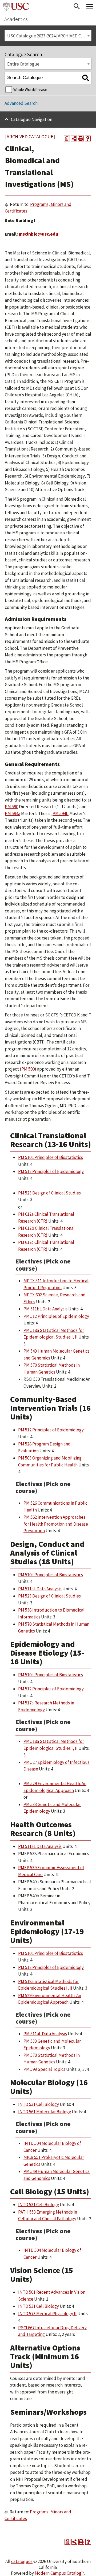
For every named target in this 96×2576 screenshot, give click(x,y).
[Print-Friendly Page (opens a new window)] (81, 138)
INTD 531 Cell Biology (39, 2104)
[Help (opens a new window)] (88, 138)
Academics (16, 19)
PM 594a (13, 813)
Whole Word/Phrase (30, 90)
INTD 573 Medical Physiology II (47, 2314)
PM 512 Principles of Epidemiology (51, 1171)
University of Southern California (16, 6)
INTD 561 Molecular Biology (45, 2112)
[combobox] (48, 36)
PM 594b (61, 813)
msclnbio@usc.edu (38, 234)
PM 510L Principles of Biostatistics (51, 1157)
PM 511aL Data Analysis (40, 1589)
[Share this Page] (74, 138)
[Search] (85, 78)
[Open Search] (77, 6)
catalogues (22, 2561)
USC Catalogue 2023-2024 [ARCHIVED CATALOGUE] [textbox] (49, 36)
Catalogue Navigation (32, 119)
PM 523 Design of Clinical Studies (49, 1193)
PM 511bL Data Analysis (45, 1309)
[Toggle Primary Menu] (90, 6)
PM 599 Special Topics (44, 2069)
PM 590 (11, 807)
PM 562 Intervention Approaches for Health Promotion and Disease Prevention (56, 1524)
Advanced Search (21, 103)
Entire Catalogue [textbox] (23, 64)
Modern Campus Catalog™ (59, 2573)
